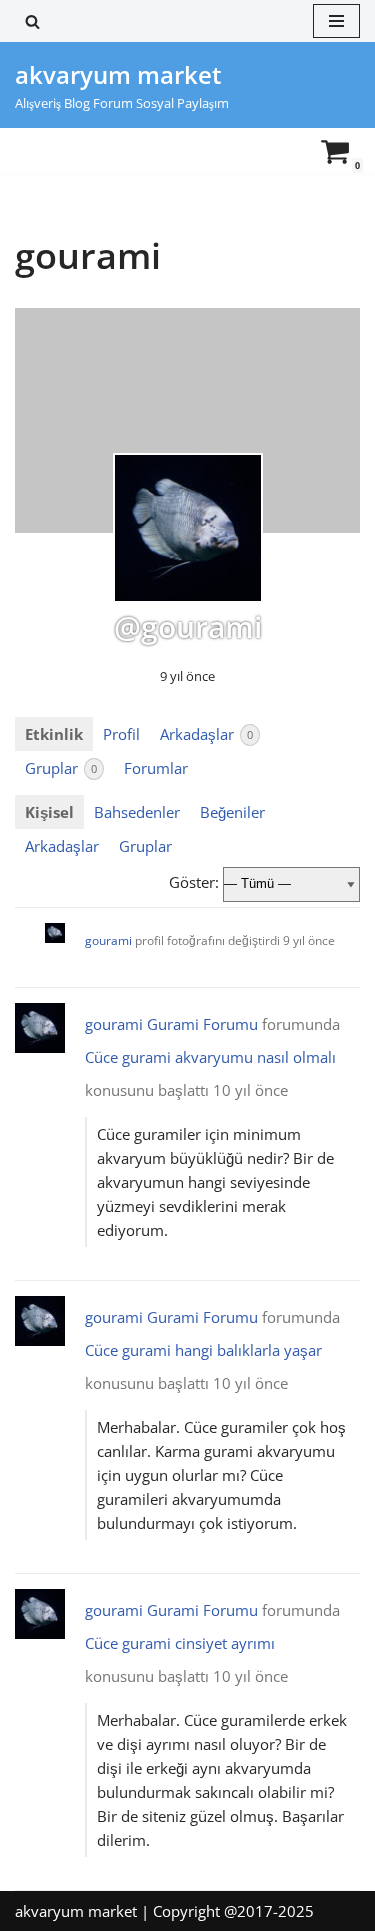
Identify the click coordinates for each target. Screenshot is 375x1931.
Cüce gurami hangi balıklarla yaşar (203, 1350)
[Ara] (32, 21)
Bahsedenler (137, 812)
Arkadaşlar (206, 734)
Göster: (194, 882)
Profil (121, 734)
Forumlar (156, 768)
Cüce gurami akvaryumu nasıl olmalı (210, 1057)
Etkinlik (54, 734)
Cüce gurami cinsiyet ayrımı (180, 1643)
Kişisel (49, 812)
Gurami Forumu (202, 1024)
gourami (108, 940)
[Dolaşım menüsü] (336, 21)
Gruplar (61, 768)
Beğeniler (232, 812)
